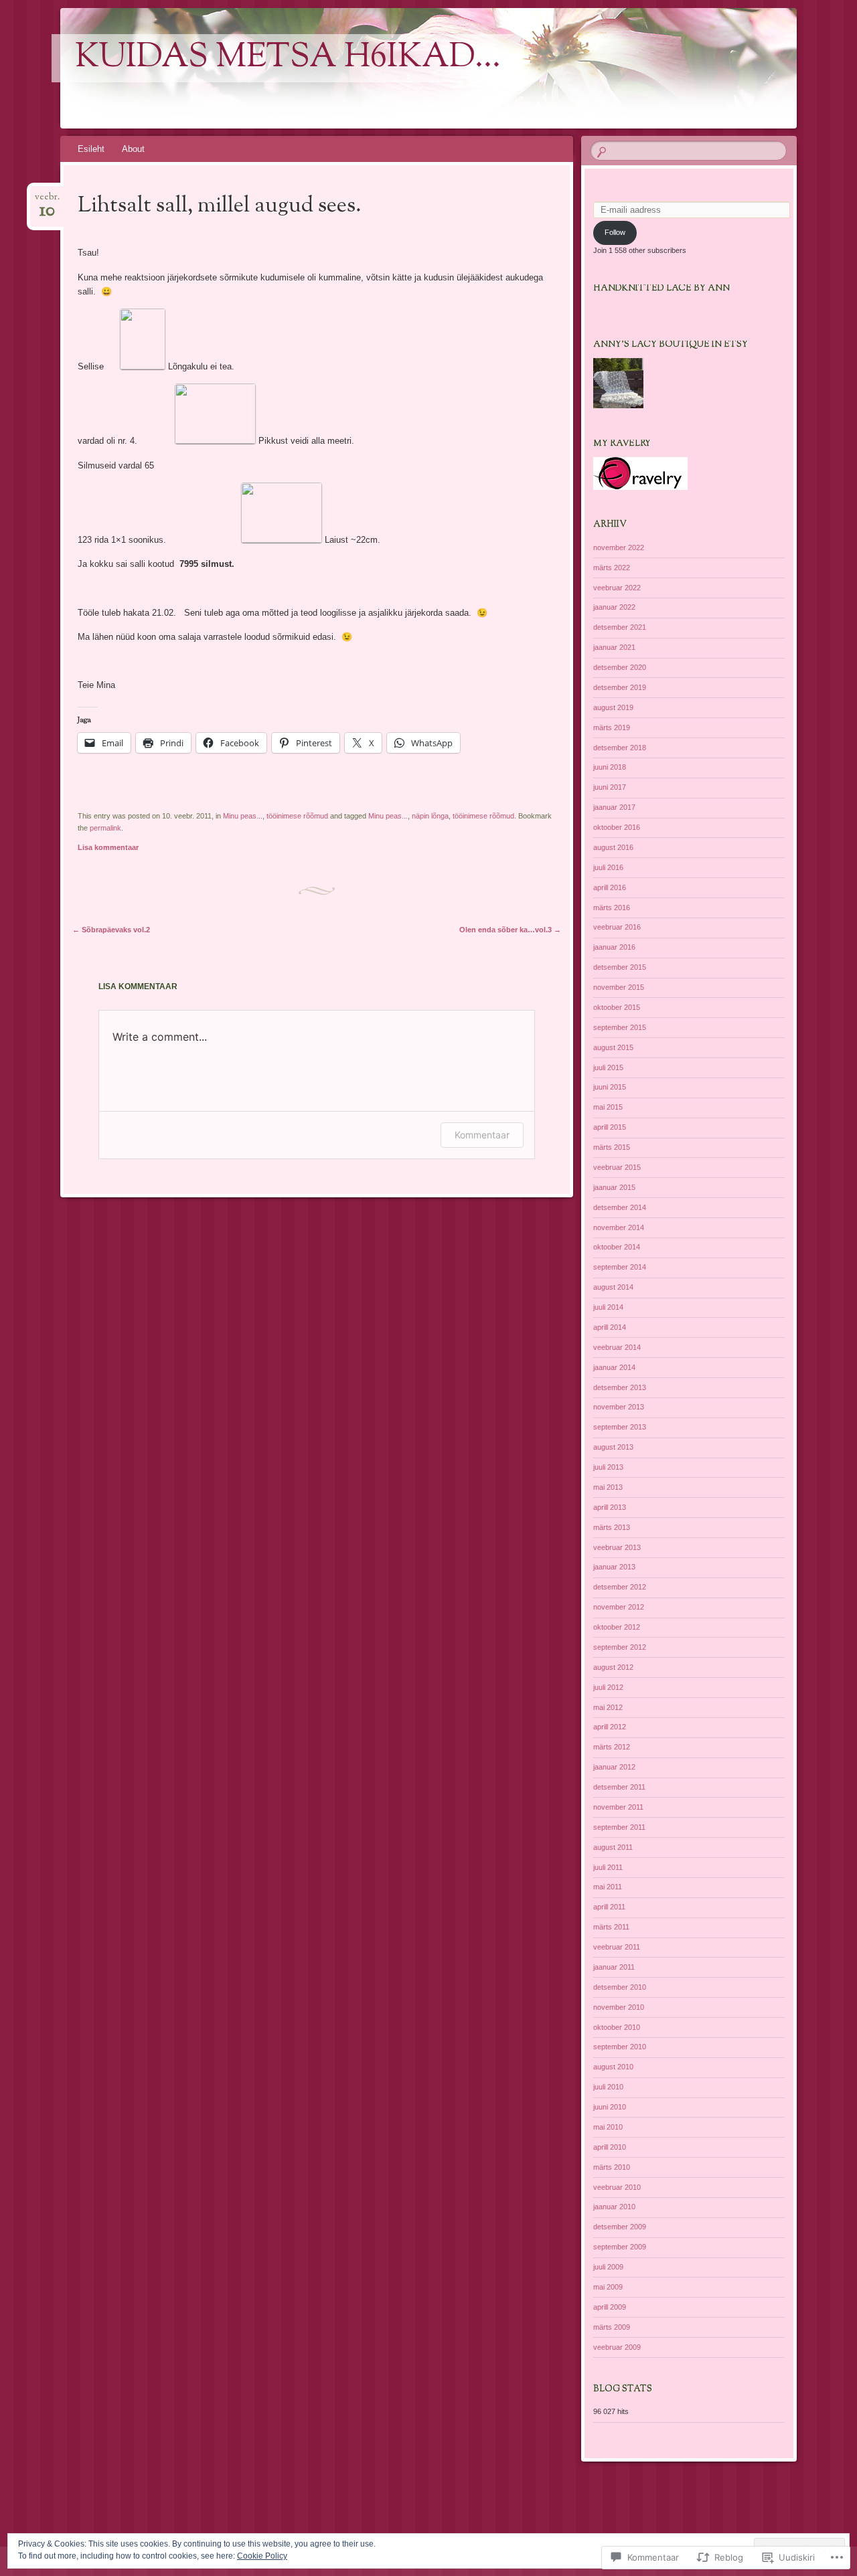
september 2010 (620, 2047)
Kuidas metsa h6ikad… (288, 58)
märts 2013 (612, 1527)
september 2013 (620, 1427)
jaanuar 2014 (614, 1367)
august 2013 (613, 1447)
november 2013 (619, 1407)
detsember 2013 (620, 1387)
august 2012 (613, 1667)
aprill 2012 (610, 1727)
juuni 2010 (610, 2107)
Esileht (91, 149)
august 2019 (613, 707)
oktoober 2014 (617, 1247)
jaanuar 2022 (614, 607)
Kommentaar (482, 1135)
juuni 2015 (610, 1087)
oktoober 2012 (617, 1627)
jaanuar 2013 (614, 1567)
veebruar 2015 (617, 1167)
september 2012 (620, 1647)
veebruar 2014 (617, 1347)
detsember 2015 (620, 967)
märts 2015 (612, 1147)
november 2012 (619, 1607)
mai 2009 (608, 2287)
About (133, 149)
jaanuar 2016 (614, 947)
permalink (105, 828)
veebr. (47, 201)
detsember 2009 (620, 2227)
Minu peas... (243, 816)
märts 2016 (612, 908)
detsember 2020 (620, 667)
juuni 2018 (610, 767)
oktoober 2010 (617, 2027)
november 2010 (619, 2007)
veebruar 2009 (617, 2347)
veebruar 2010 (617, 2187)
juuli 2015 (608, 1067)
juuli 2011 (608, 1867)
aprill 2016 (610, 887)
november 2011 (618, 1807)
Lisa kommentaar (108, 847)
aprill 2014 (610, 1327)
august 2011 (613, 1847)
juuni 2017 (610, 787)
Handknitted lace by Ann (661, 288)
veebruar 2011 (617, 1947)
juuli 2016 (608, 867)
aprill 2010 (610, 2147)
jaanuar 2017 (614, 807)
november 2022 (619, 547)
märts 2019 (612, 727)
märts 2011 (611, 1927)
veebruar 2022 (617, 588)
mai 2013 (608, 1487)
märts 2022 (612, 568)
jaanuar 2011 (614, 1967)
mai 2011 (608, 1887)
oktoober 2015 (617, 1007)
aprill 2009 (610, 2307)
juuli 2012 (608, 1687)
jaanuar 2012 (614, 1767)
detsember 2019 (620, 687)
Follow (615, 232)
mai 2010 (608, 2127)
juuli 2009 (608, 2267)
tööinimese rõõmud (297, 816)
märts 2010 (612, 2167)
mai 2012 (608, 1707)
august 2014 (613, 1287)
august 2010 (613, 2067)
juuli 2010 (608, 2087)
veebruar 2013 (617, 1547)
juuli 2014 (608, 1307)
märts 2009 (612, 2327)
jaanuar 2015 (614, 1187)
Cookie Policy (262, 2556)
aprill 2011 (609, 1907)
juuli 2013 (608, 1467)
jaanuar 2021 (614, 647)
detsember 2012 (620, 1587)
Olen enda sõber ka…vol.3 (510, 930)
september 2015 (620, 1027)
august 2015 (613, 1047)
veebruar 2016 (617, 927)
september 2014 (620, 1267)
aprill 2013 (610, 1507)
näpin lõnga (430, 816)
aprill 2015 (610, 1127)
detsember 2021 (620, 627)
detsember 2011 (619, 1787)
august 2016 (613, 847)
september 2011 (619, 1827)
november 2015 (619, 987)
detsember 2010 (620, 1987)
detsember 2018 (620, 748)
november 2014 (619, 1227)
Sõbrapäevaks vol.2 (111, 930)
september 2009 (620, 2247)
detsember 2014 (620, 1207)
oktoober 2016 (617, 827)
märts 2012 (612, 1747)
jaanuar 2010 (614, 2207)
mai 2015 (608, 1107)
